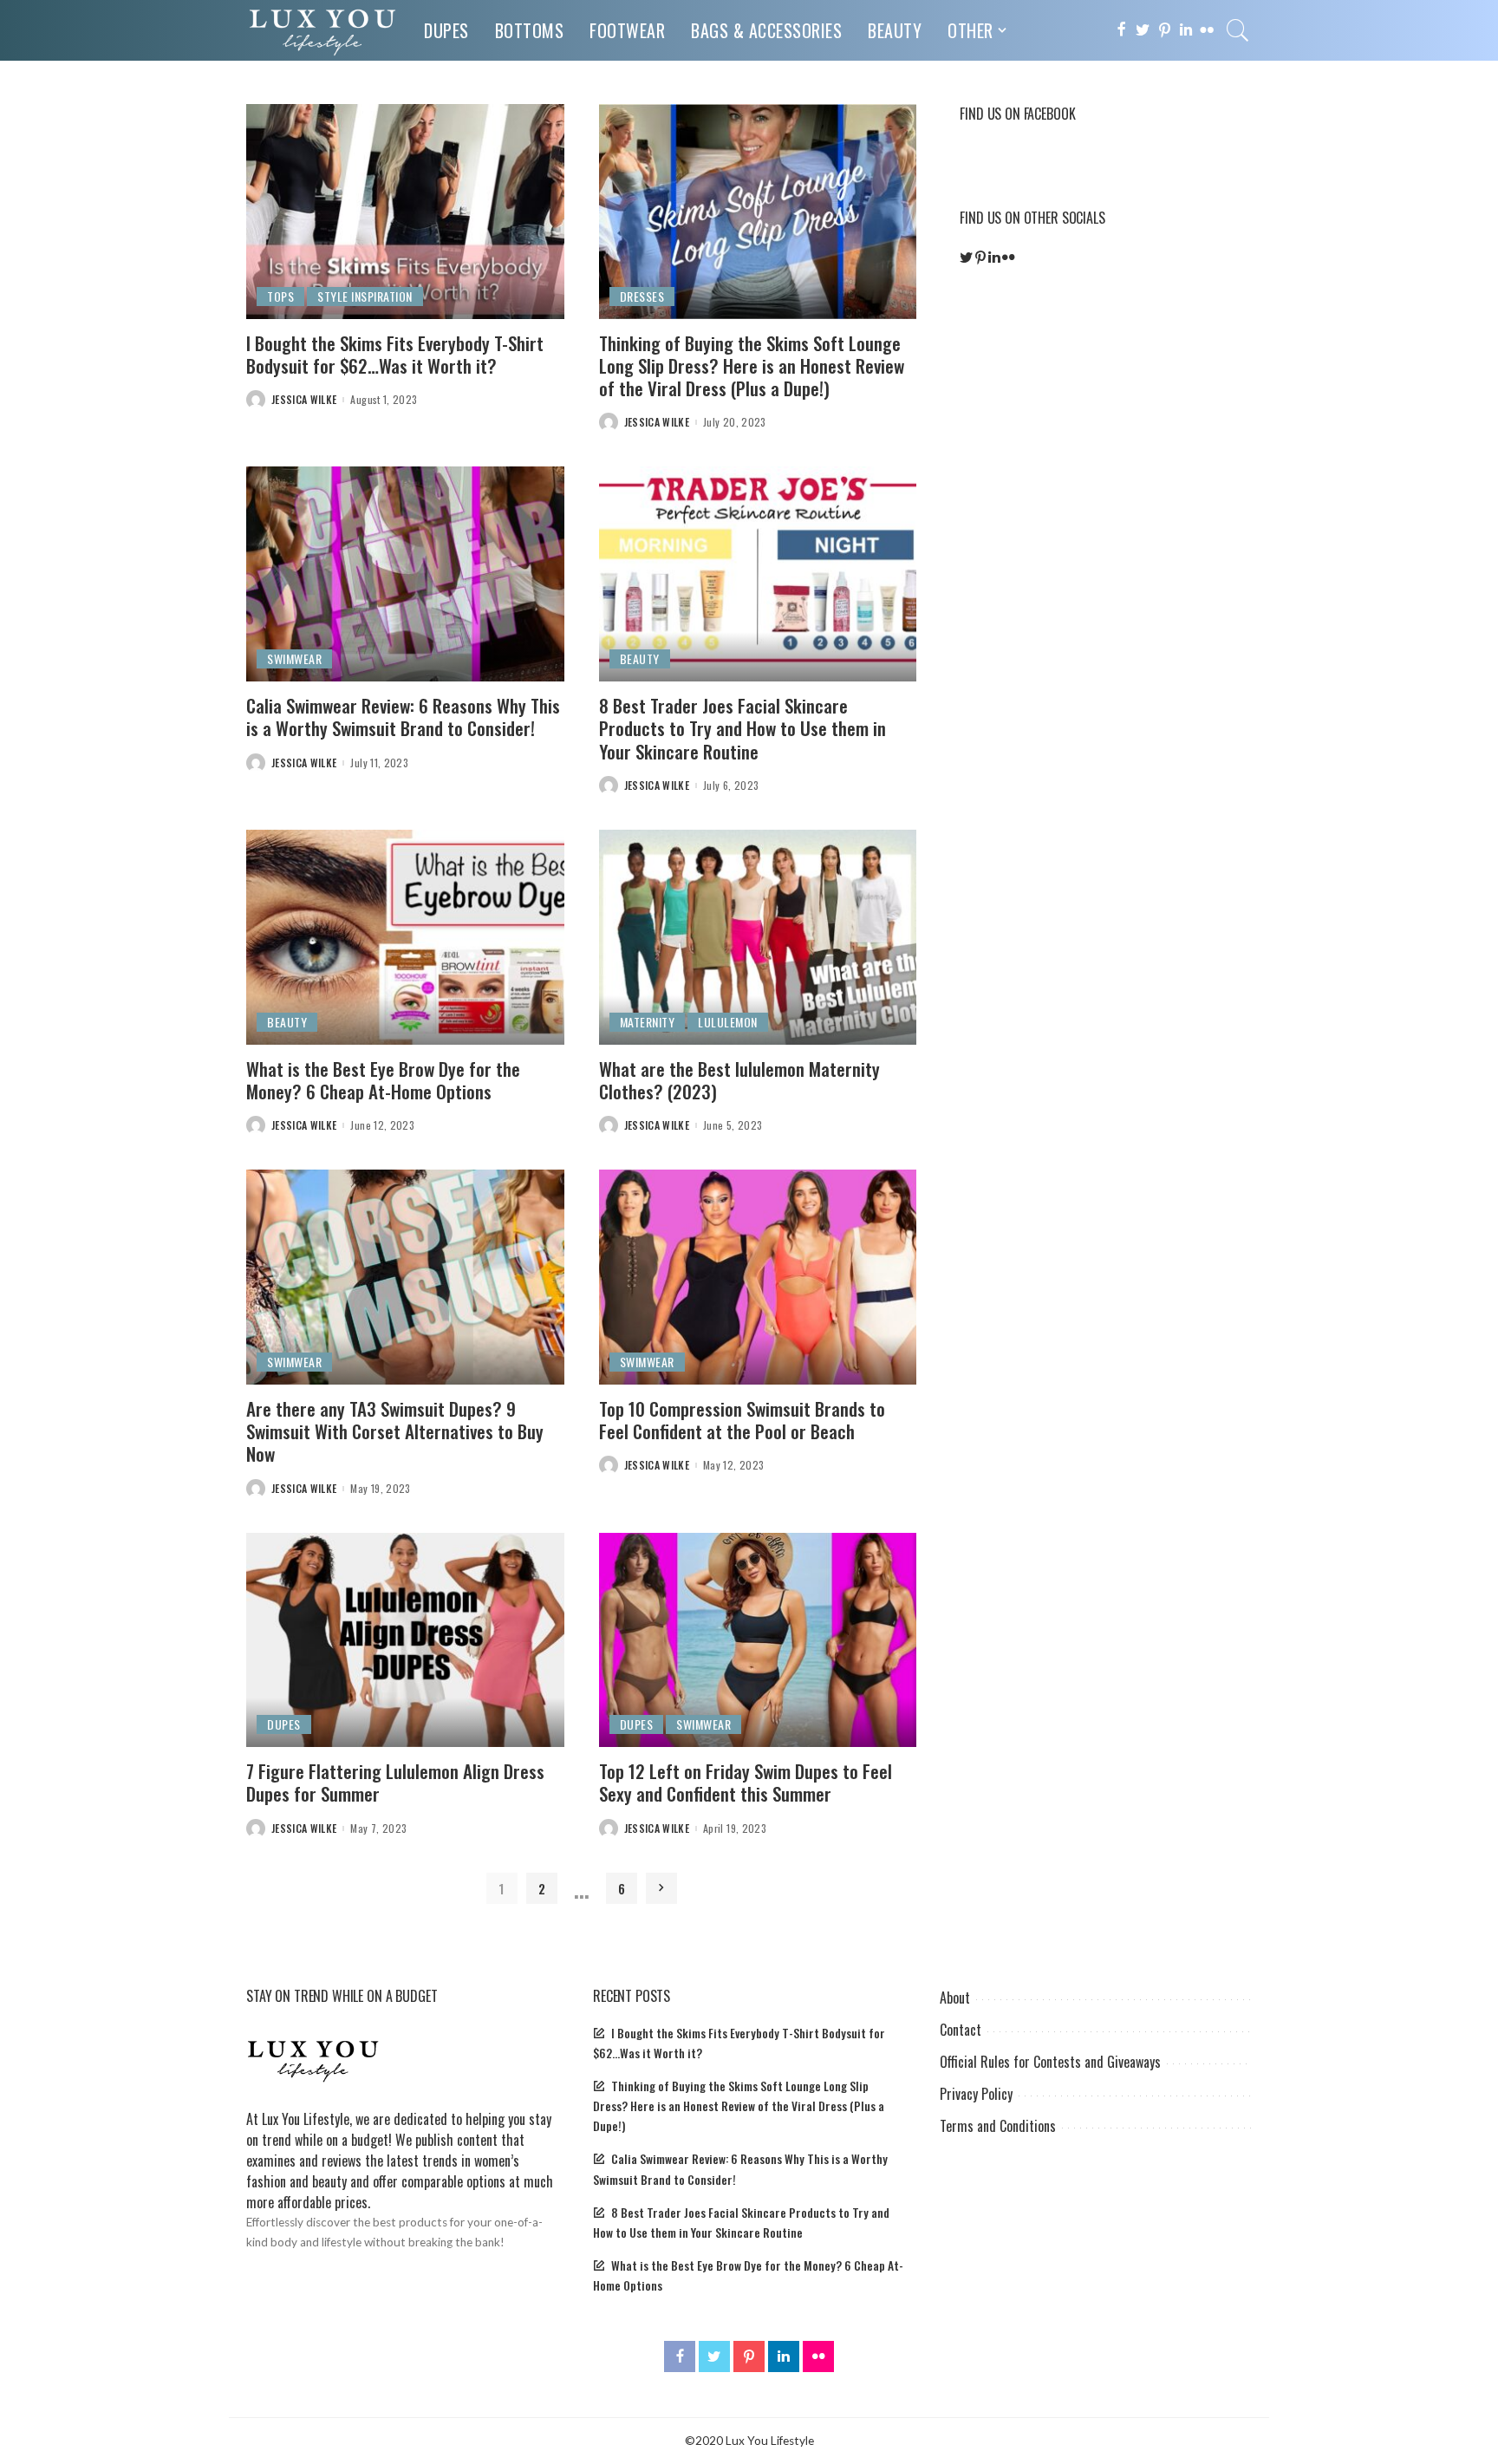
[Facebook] (1121, 30)
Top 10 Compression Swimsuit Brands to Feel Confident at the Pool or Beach (742, 1420)
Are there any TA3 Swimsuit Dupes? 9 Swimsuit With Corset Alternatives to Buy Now (395, 1431)
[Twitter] (1143, 30)
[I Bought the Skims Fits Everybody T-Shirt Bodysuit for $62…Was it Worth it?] (405, 212)
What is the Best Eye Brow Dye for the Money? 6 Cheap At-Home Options (383, 1080)
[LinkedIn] (1186, 30)
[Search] (1238, 30)
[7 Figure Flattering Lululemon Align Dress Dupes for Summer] (405, 1640)
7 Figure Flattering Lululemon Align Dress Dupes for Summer (395, 1782)
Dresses (642, 296)
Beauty (640, 658)
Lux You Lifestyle (306, 2119)
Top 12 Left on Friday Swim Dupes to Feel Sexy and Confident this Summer (746, 1782)
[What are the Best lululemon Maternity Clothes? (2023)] (758, 937)
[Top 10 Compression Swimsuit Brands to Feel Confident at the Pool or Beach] (758, 1277)
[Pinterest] (1165, 30)
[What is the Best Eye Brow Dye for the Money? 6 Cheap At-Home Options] (405, 937)
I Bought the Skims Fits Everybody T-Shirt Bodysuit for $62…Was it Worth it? (395, 354)
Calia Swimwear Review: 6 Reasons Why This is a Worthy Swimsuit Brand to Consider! (403, 717)
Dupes (284, 1724)
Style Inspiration (365, 296)
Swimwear (294, 658)
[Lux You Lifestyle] (322, 30)
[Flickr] (1207, 30)
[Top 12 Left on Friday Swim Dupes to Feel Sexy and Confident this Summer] (758, 1640)
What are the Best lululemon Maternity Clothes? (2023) (739, 1080)
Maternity (648, 1022)
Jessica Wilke (304, 400)
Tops (280, 296)
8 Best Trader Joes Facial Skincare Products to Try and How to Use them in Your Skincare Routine (742, 728)
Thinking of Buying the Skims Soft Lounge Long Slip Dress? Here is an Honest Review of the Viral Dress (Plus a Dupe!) (752, 366)
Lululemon (728, 1022)
